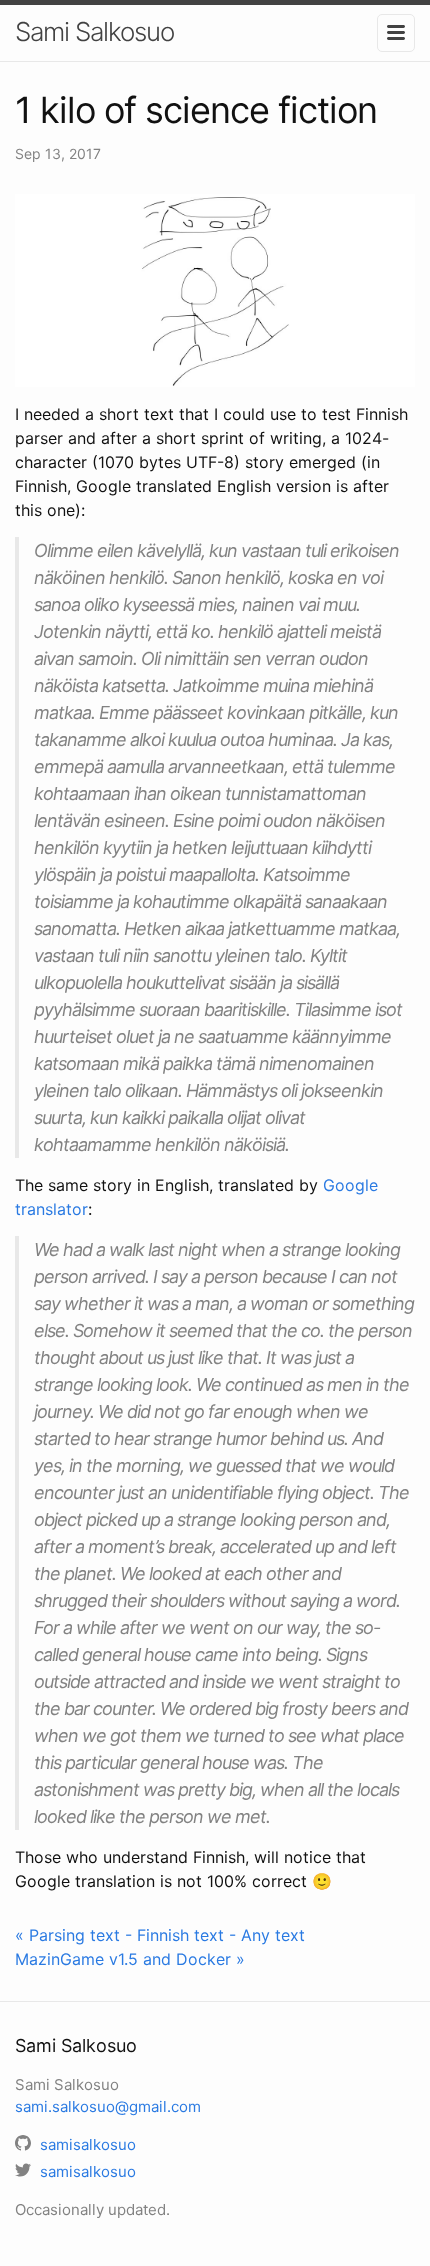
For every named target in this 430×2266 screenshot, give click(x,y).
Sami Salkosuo (94, 31)
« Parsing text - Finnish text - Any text (160, 1935)
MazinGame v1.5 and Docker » (130, 1959)
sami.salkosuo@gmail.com (108, 2106)
